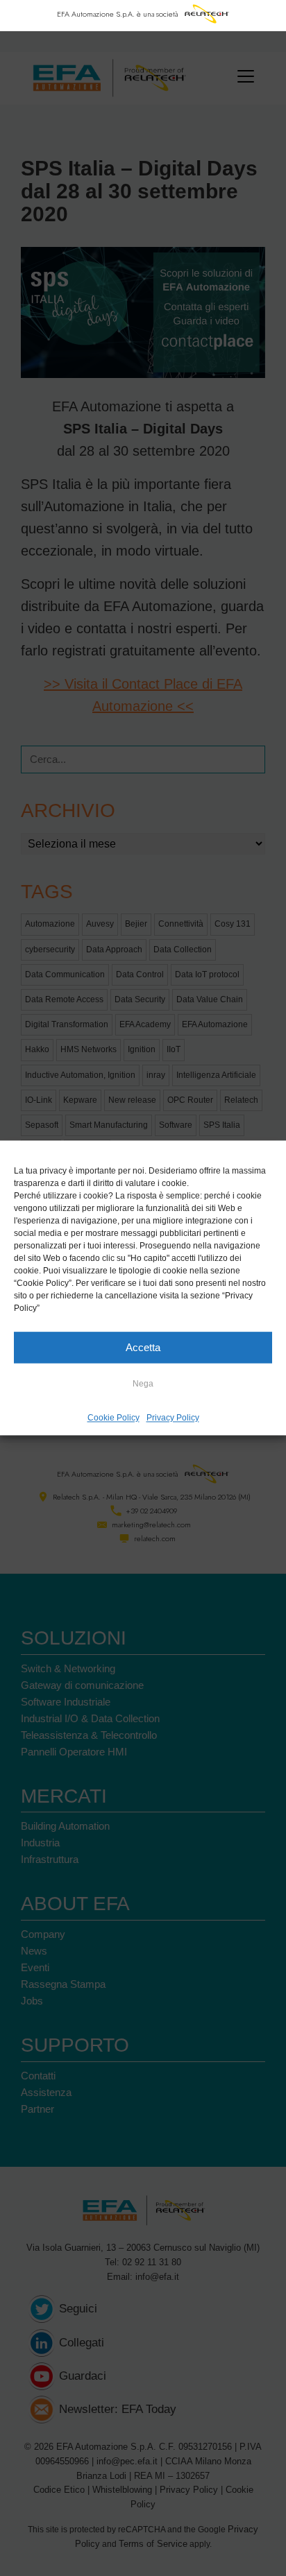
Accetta (143, 1347)
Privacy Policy (173, 1418)
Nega (143, 1384)
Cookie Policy (113, 1418)
